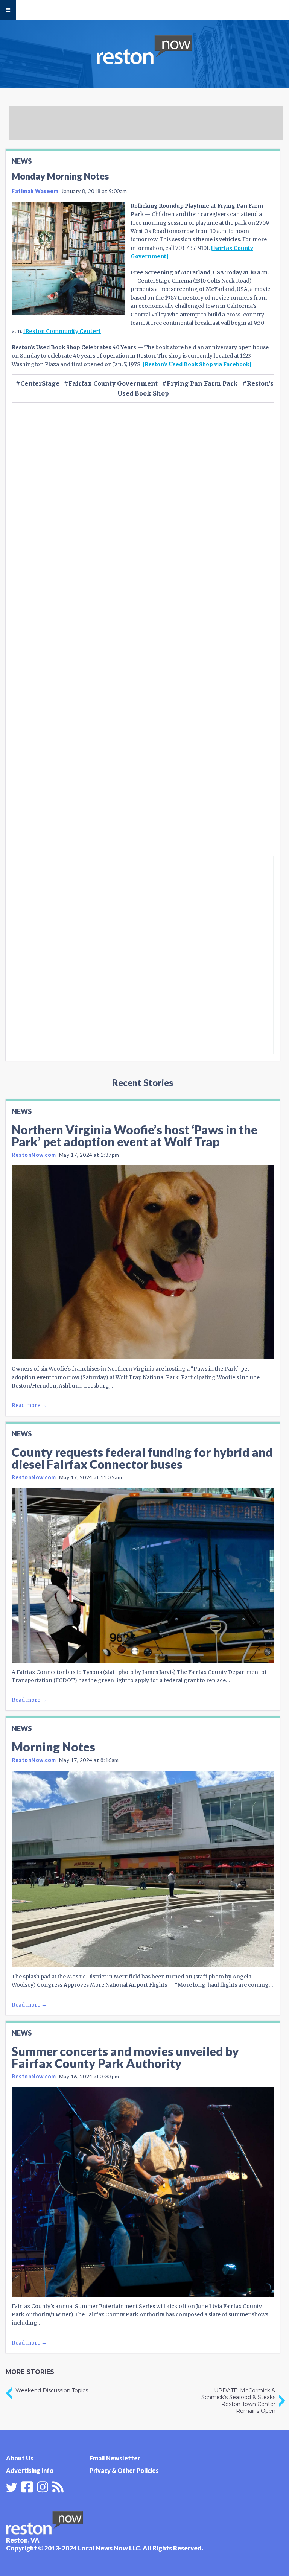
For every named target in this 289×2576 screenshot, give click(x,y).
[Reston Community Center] (62, 331)
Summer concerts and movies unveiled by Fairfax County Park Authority (125, 2057)
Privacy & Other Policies (124, 2470)
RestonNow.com (34, 1155)
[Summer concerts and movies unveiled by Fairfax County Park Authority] (143, 2192)
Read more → (29, 1405)
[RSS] (58, 2486)
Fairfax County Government (113, 383)
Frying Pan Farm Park (202, 383)
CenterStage (40, 383)
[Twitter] (12, 2488)
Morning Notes (53, 1747)
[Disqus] (143, 755)
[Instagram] (43, 2486)
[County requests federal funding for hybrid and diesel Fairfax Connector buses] (143, 1575)
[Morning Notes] (143, 1869)
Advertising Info (30, 2470)
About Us (20, 2458)
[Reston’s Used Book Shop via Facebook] (197, 364)
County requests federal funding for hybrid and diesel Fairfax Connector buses (142, 1458)
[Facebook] (27, 2486)
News (22, 161)
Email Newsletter (115, 2458)
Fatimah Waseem (35, 191)
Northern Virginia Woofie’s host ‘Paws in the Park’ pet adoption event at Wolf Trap (135, 1136)
